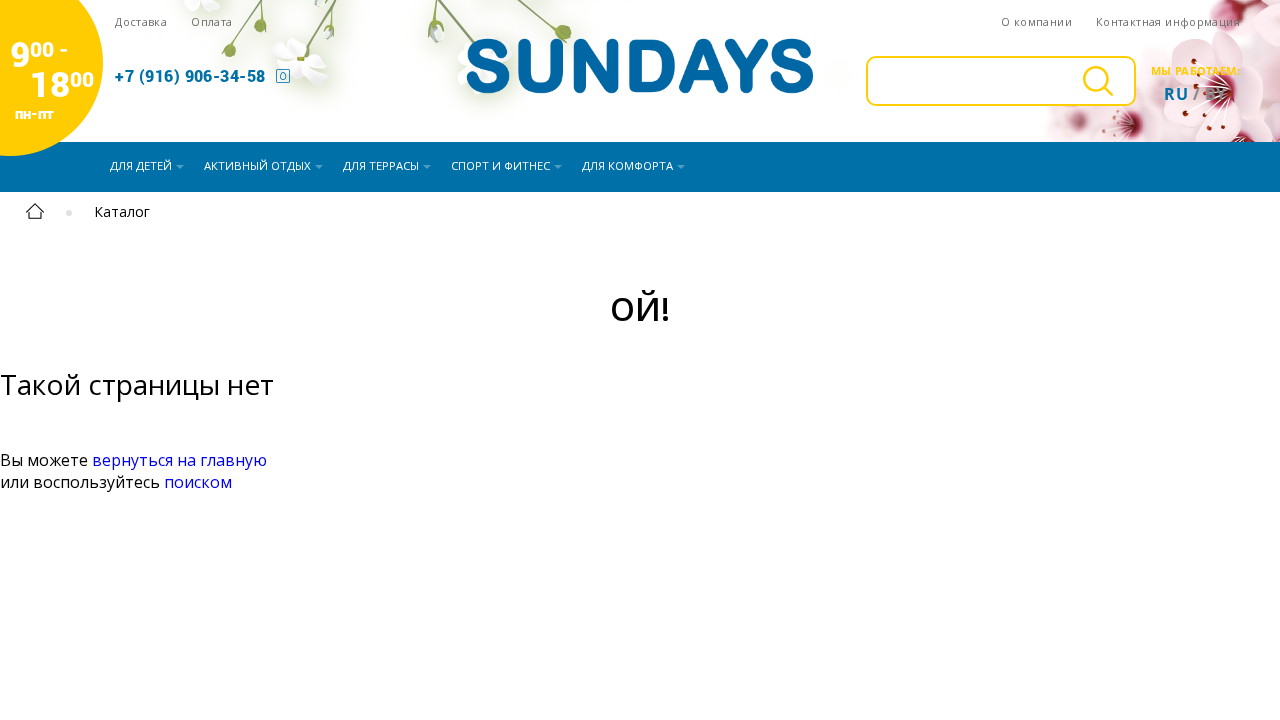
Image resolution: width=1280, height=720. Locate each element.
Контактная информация (1168, 21)
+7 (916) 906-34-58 (190, 75)
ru (1176, 94)
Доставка (141, 21)
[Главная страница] (35, 214)
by (1216, 94)
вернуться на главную (179, 460)
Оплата (211, 21)
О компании (1036, 21)
